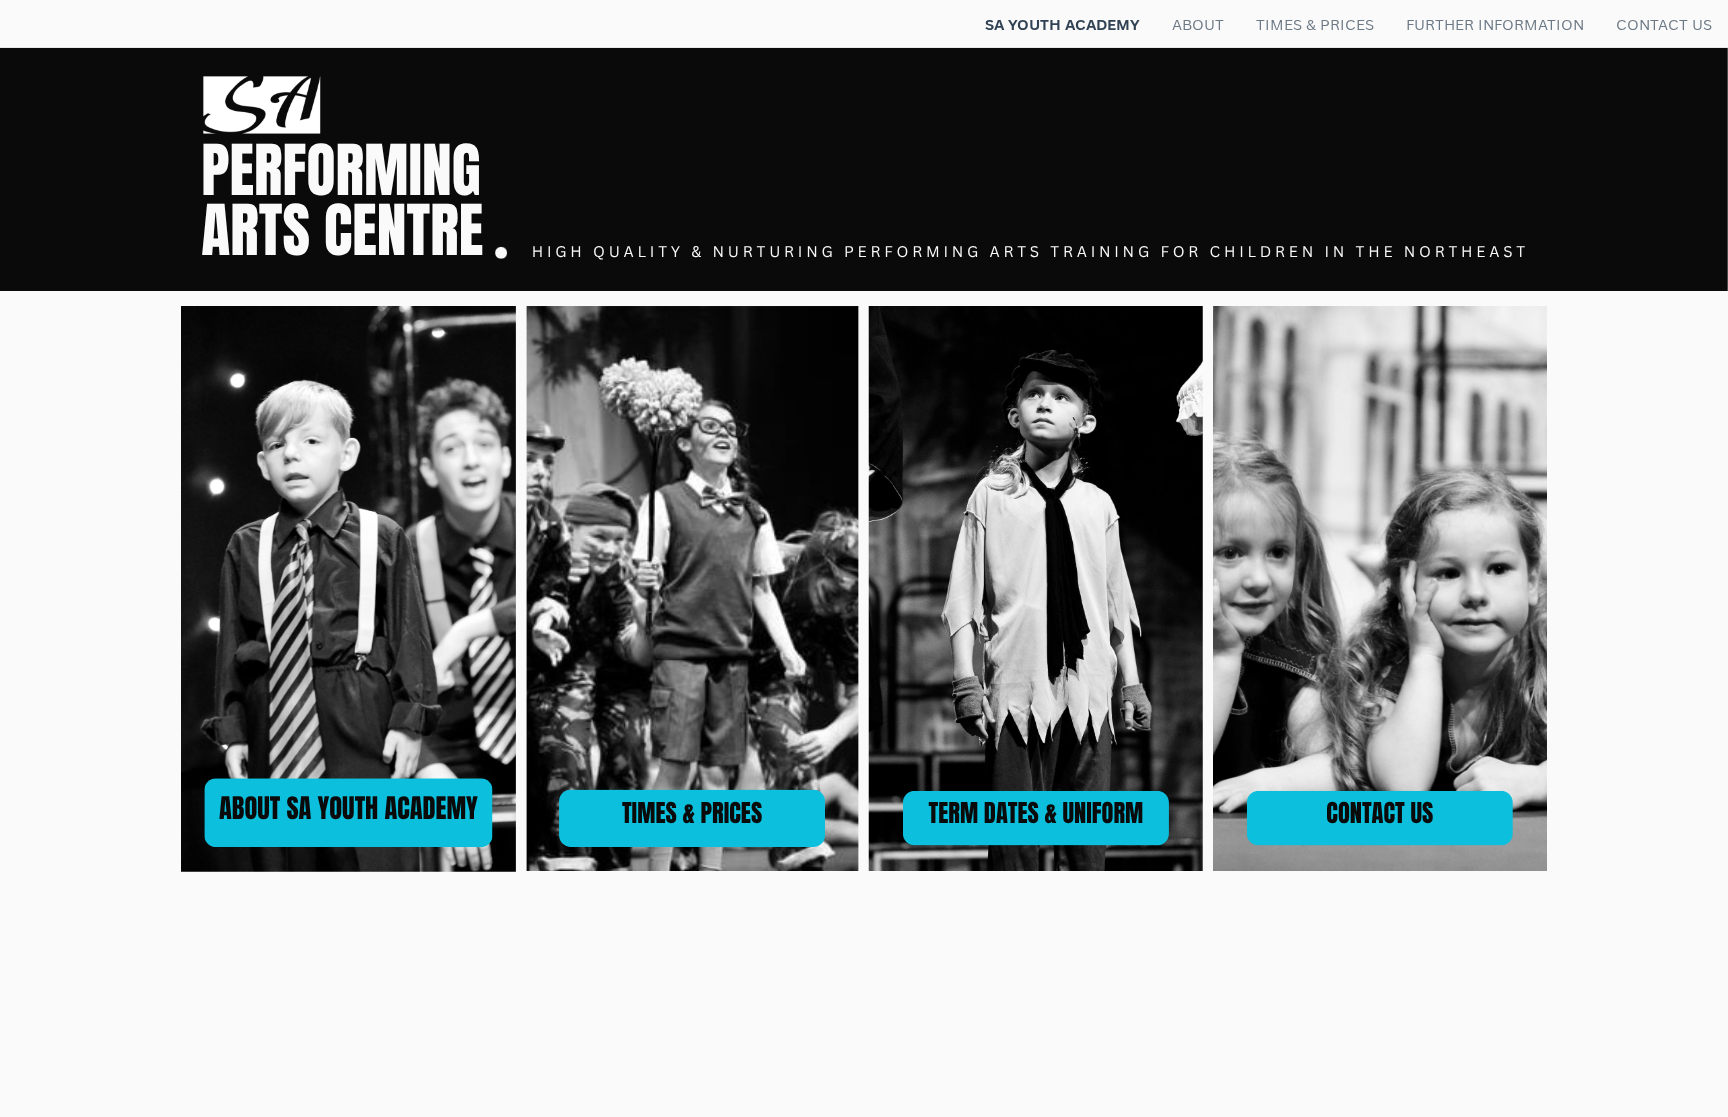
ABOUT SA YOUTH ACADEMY (348, 808)
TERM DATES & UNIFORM (1035, 814)
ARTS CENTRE (342, 231)
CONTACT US (1379, 814)
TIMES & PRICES (692, 814)
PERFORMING (340, 171)
